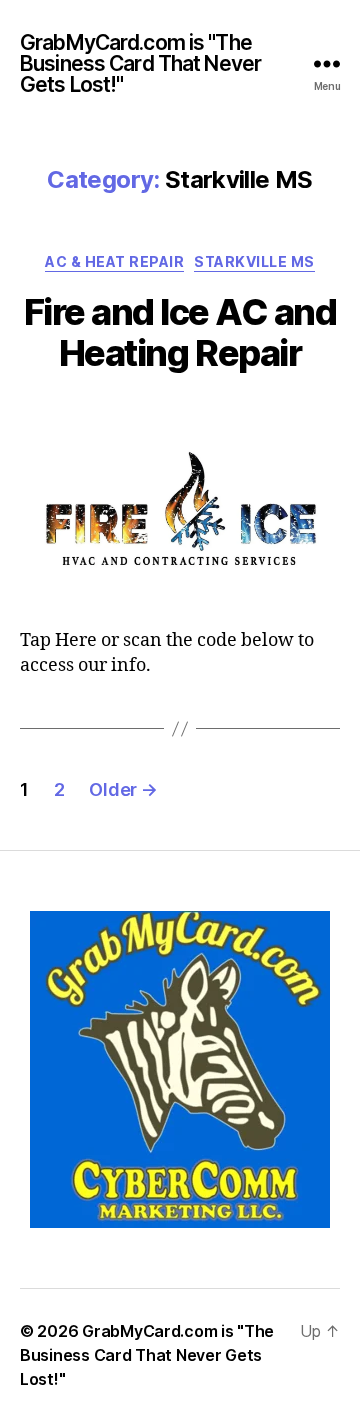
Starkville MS (254, 261)
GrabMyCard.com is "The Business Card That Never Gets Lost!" (140, 63)
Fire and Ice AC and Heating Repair (180, 332)
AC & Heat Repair (114, 261)
